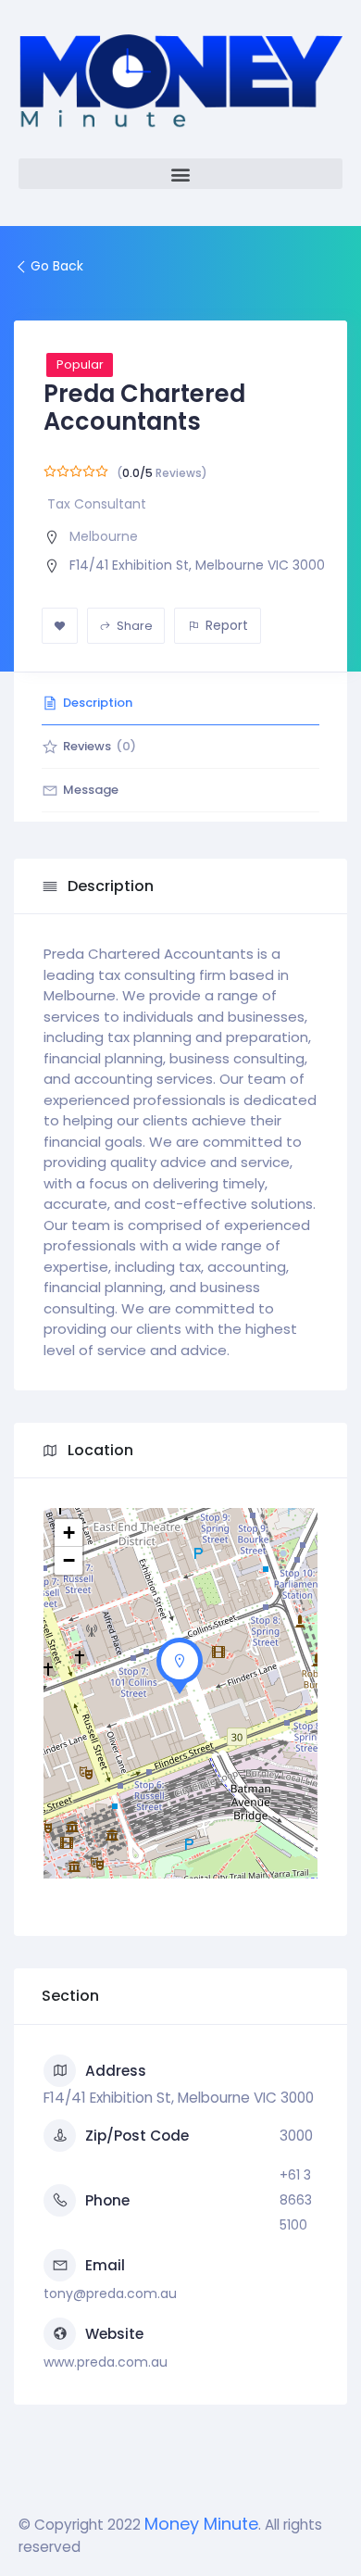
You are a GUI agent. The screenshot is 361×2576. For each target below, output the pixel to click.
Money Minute (201, 2524)
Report (227, 625)
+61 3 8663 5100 (296, 2200)
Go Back (57, 266)
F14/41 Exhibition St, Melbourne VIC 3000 (197, 565)
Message (91, 790)
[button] (180, 174)
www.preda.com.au (106, 2362)
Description (98, 703)
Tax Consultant (97, 504)
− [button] (69, 1560)
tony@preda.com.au (110, 2293)
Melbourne (104, 536)
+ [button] (69, 1533)
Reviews (100, 746)
